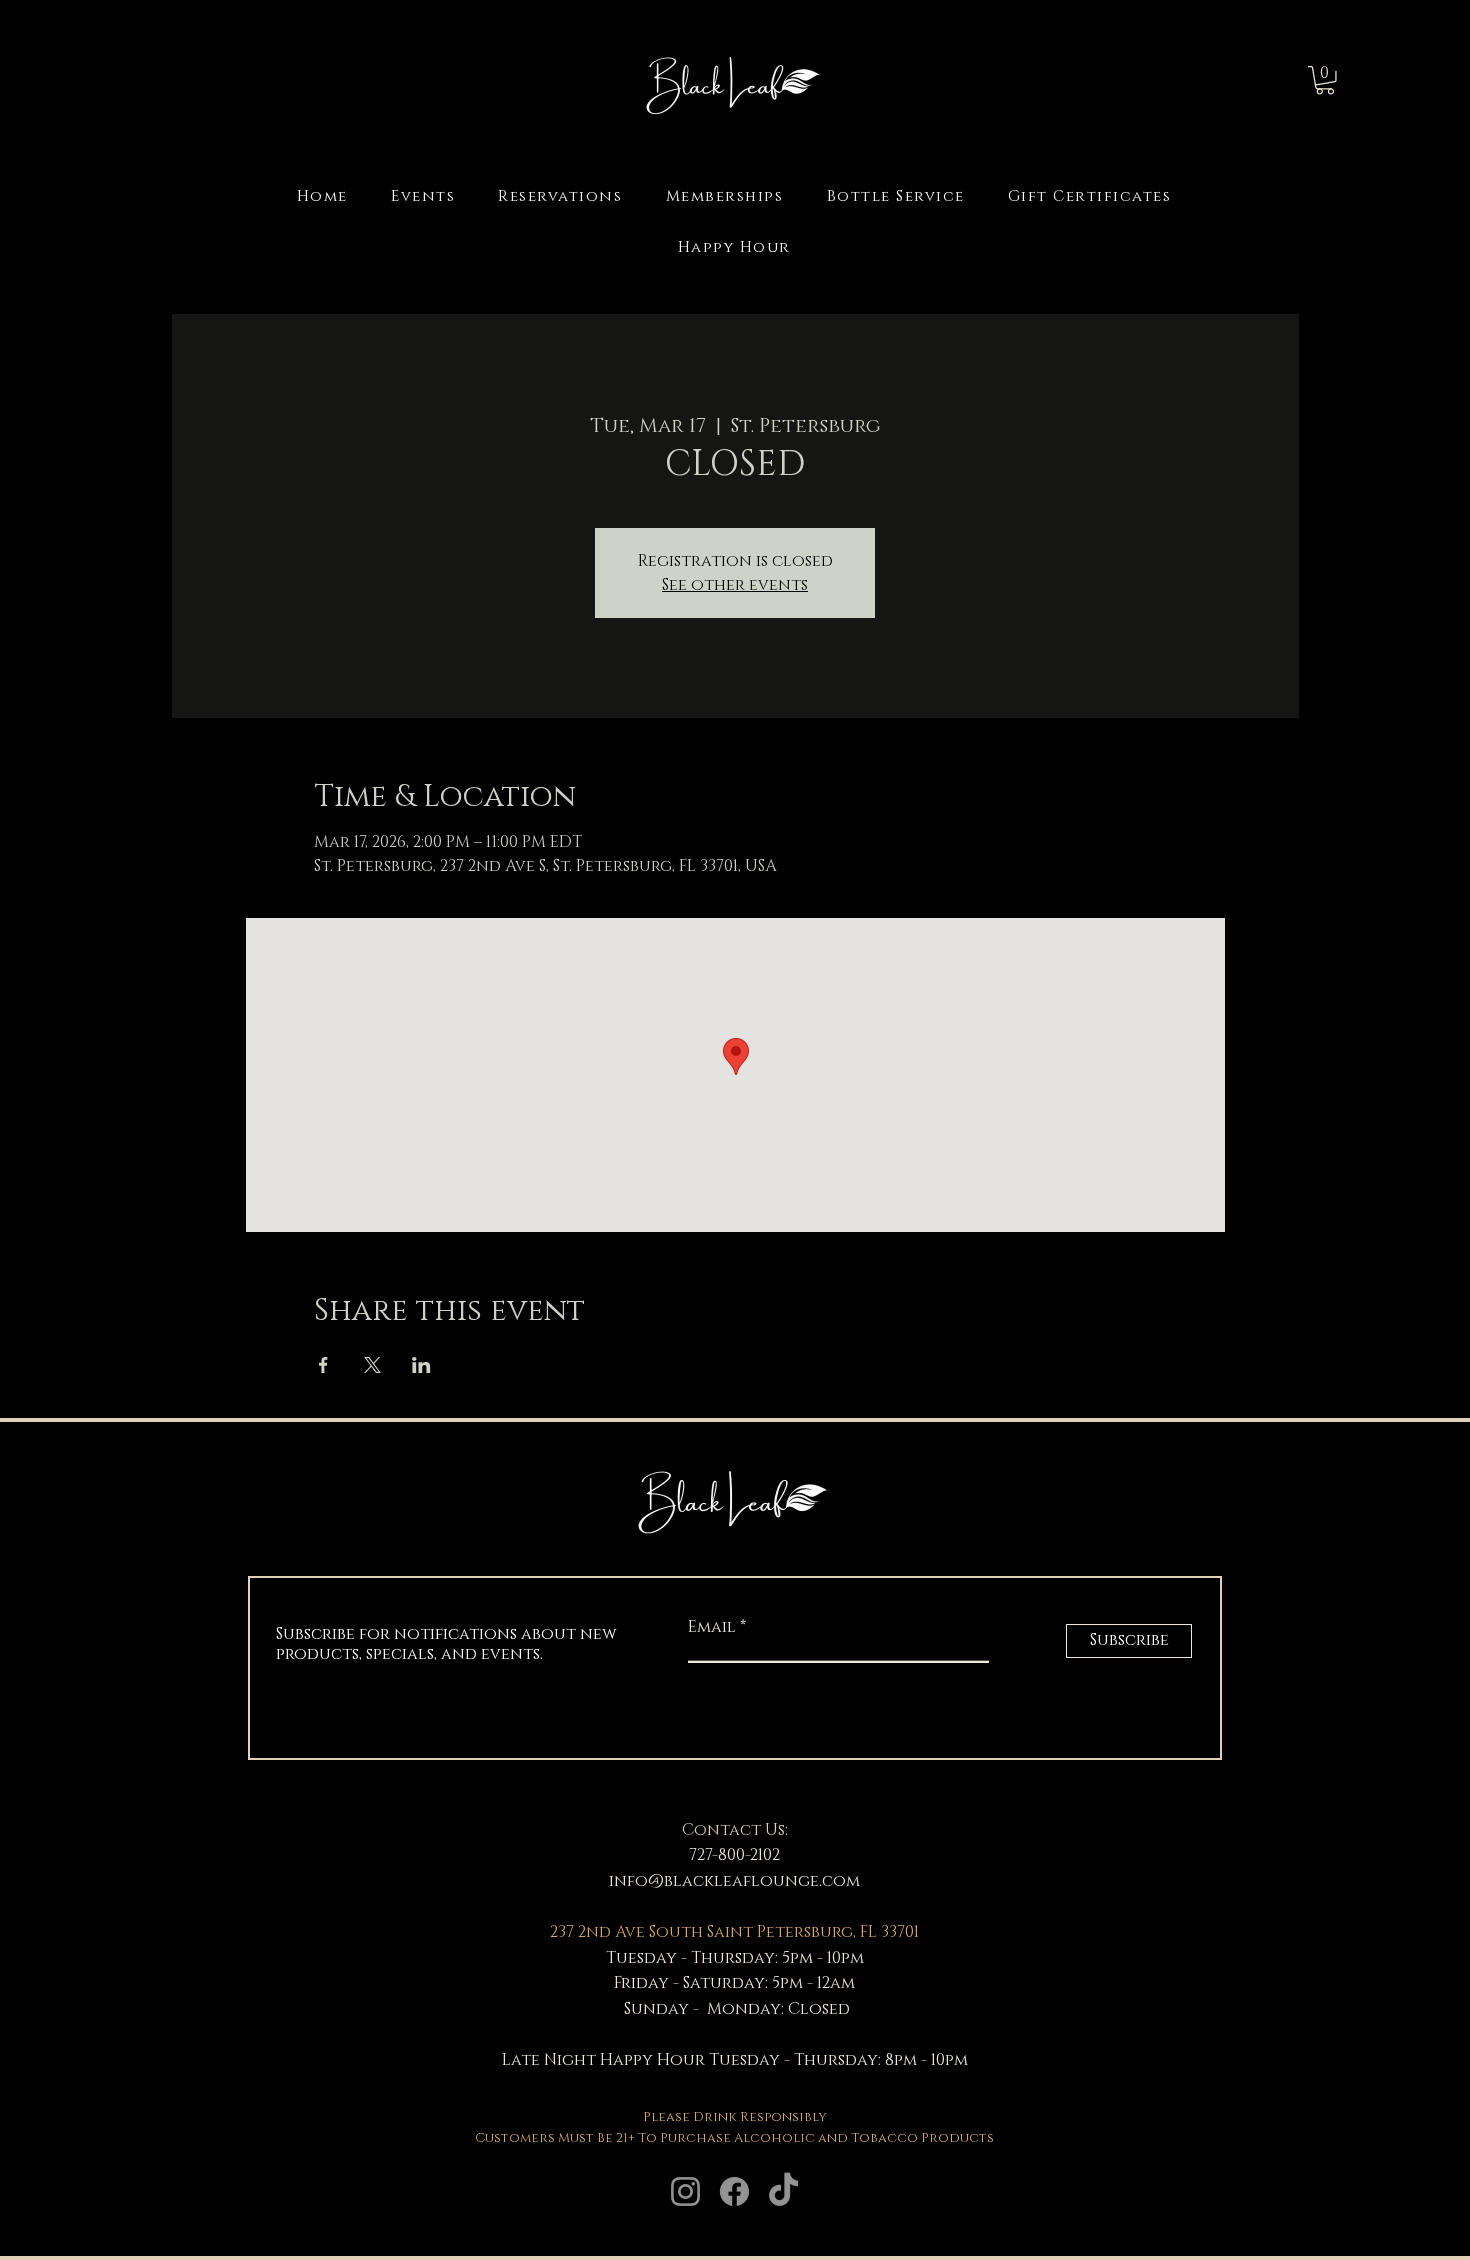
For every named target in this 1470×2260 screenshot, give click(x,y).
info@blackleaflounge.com (734, 1881)
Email (714, 1627)
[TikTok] (783, 2191)
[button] (1325, 80)
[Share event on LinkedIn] (421, 1365)
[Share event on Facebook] (323, 1365)
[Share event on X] (372, 1365)
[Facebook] (734, 2191)
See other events (735, 585)
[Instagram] (685, 2191)
